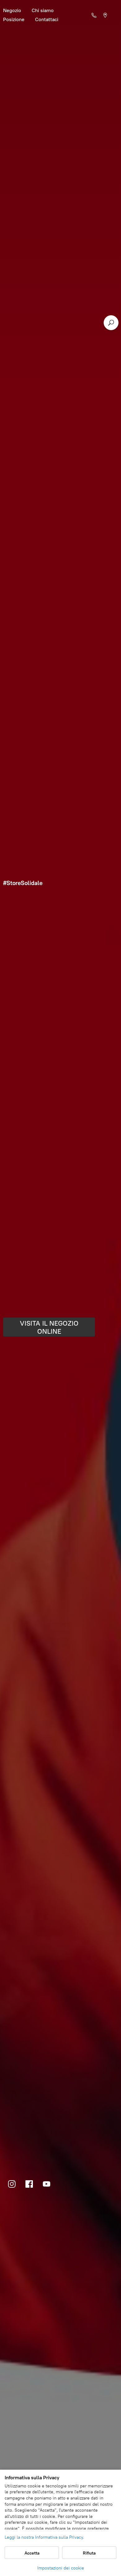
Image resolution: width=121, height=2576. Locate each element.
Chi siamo (43, 10)
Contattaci (47, 19)
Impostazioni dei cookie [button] (61, 2568)
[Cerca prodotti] (111, 323)
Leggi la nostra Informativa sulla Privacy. (44, 2537)
